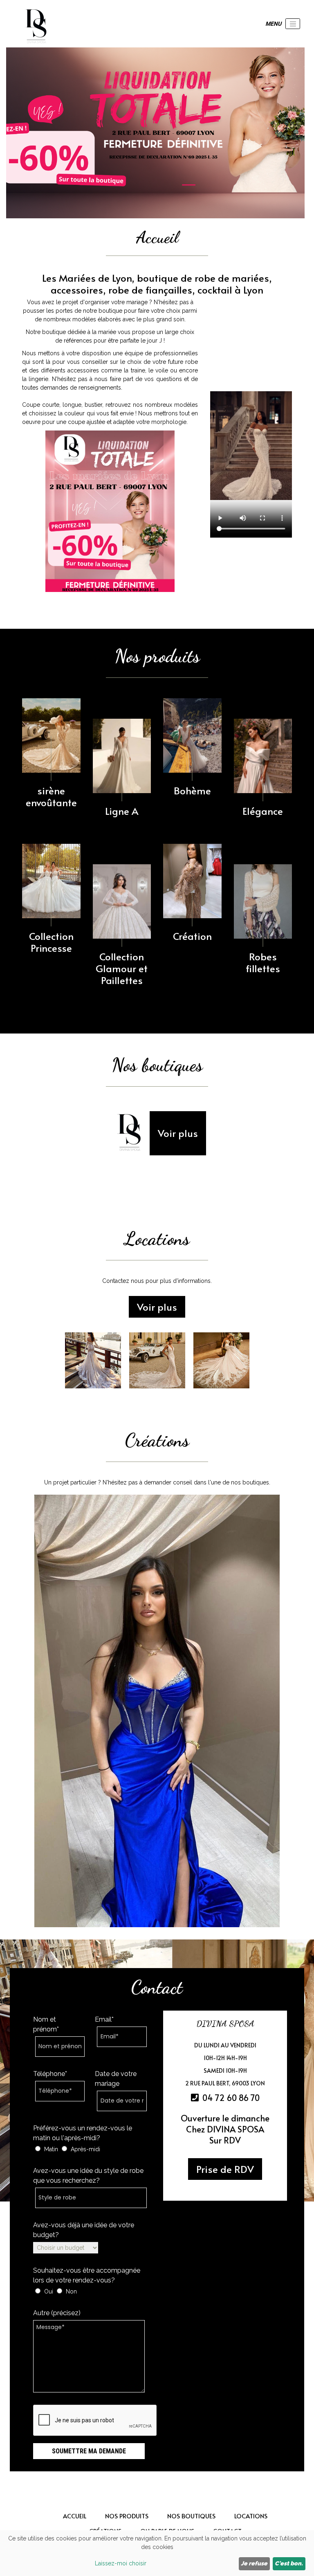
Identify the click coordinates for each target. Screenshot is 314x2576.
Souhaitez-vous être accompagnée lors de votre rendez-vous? (87, 2275)
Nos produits (127, 2516)
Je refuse (254, 2563)
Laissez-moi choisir (121, 2563)
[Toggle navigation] (293, 24)
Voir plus (178, 1133)
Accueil (75, 2516)
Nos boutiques (191, 2516)
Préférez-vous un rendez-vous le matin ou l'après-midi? (83, 2133)
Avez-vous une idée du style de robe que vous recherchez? (88, 2176)
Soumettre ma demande (89, 2451)
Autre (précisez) (57, 2313)
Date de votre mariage (116, 2079)
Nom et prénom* (46, 2024)
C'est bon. (289, 2563)
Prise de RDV (225, 2169)
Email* (104, 2019)
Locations (251, 2516)
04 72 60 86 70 (230, 2098)
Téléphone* (50, 2074)
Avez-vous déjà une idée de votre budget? (84, 2230)
